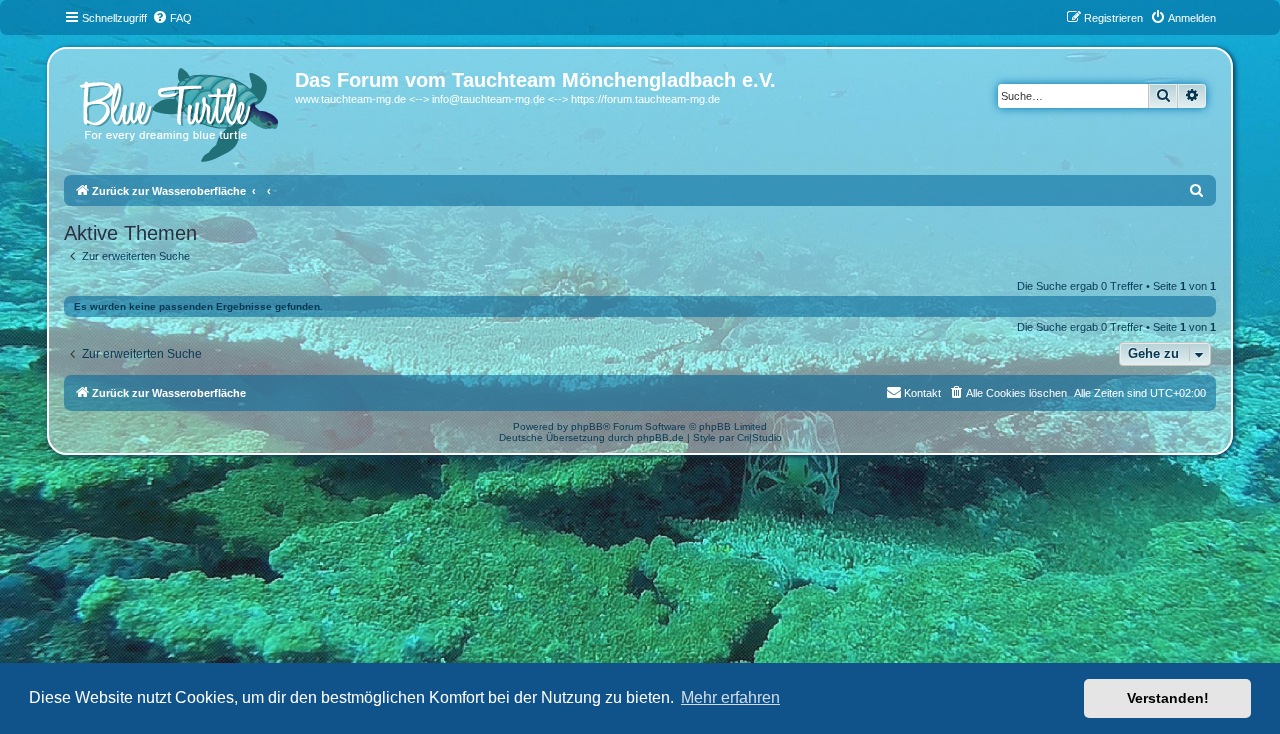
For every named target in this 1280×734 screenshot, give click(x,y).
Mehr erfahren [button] (730, 697)
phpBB (587, 426)
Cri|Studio (759, 437)
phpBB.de (660, 437)
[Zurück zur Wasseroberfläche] (182, 110)
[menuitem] (172, 18)
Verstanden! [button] (1168, 698)
